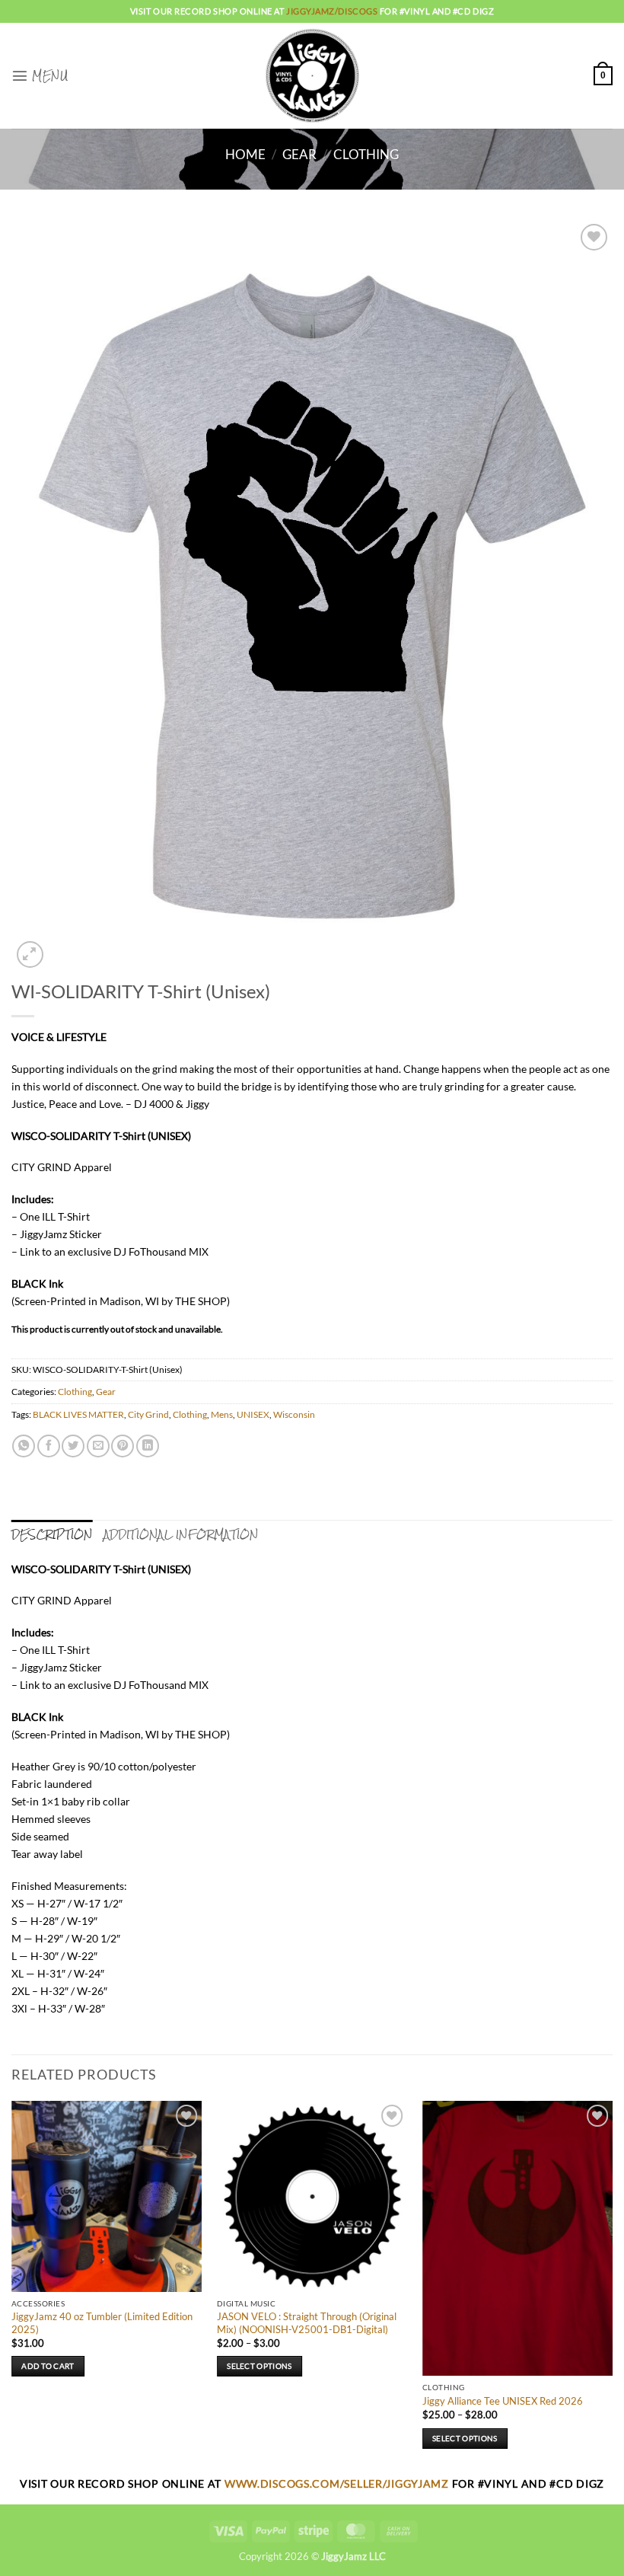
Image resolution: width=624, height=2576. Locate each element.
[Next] (612, 2287)
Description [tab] (52, 1534)
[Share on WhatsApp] (24, 1446)
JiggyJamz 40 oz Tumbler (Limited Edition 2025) (102, 2323)
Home (245, 155)
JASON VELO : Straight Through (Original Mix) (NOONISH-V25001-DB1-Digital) (307, 2323)
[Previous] (12, 2287)
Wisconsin (294, 1414)
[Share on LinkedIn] (148, 1446)
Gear (299, 155)
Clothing (366, 155)
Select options (259, 2366)
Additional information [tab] (181, 1534)
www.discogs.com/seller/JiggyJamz (338, 2483)
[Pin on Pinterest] (123, 1446)
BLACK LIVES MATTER (78, 1414)
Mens (222, 1414)
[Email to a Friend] (98, 1446)
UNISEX (253, 1414)
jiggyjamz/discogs (333, 11)
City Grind (148, 1414)
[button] (40, 75)
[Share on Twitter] (73, 1446)
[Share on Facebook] (49, 1446)
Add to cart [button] (48, 2366)
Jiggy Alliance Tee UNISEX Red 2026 (503, 2401)
